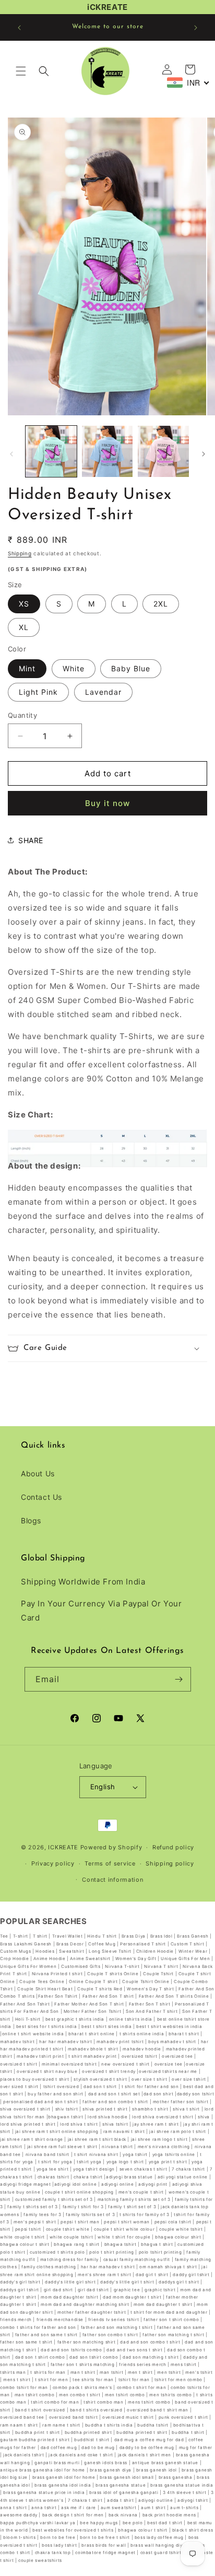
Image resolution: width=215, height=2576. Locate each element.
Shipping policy (170, 1863)
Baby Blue (131, 668)
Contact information (112, 1880)
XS (24, 604)
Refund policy (173, 1847)
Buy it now (107, 803)
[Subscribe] (179, 1679)
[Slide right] (204, 454)
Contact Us (41, 1497)
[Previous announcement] (19, 28)
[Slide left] (11, 454)
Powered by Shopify (111, 1847)
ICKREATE (63, 1847)
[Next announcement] (196, 28)
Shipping (20, 553)
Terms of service (110, 1863)
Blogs (31, 1520)
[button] (21, 71)
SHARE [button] (31, 840)
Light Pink (38, 692)
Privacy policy (53, 1863)
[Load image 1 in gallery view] (51, 451)
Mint (27, 668)
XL (24, 627)
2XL (161, 604)
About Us (38, 1473)
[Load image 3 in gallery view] (163, 451)
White (74, 668)
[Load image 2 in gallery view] (107, 451)
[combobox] (188, 83)
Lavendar (103, 692)
